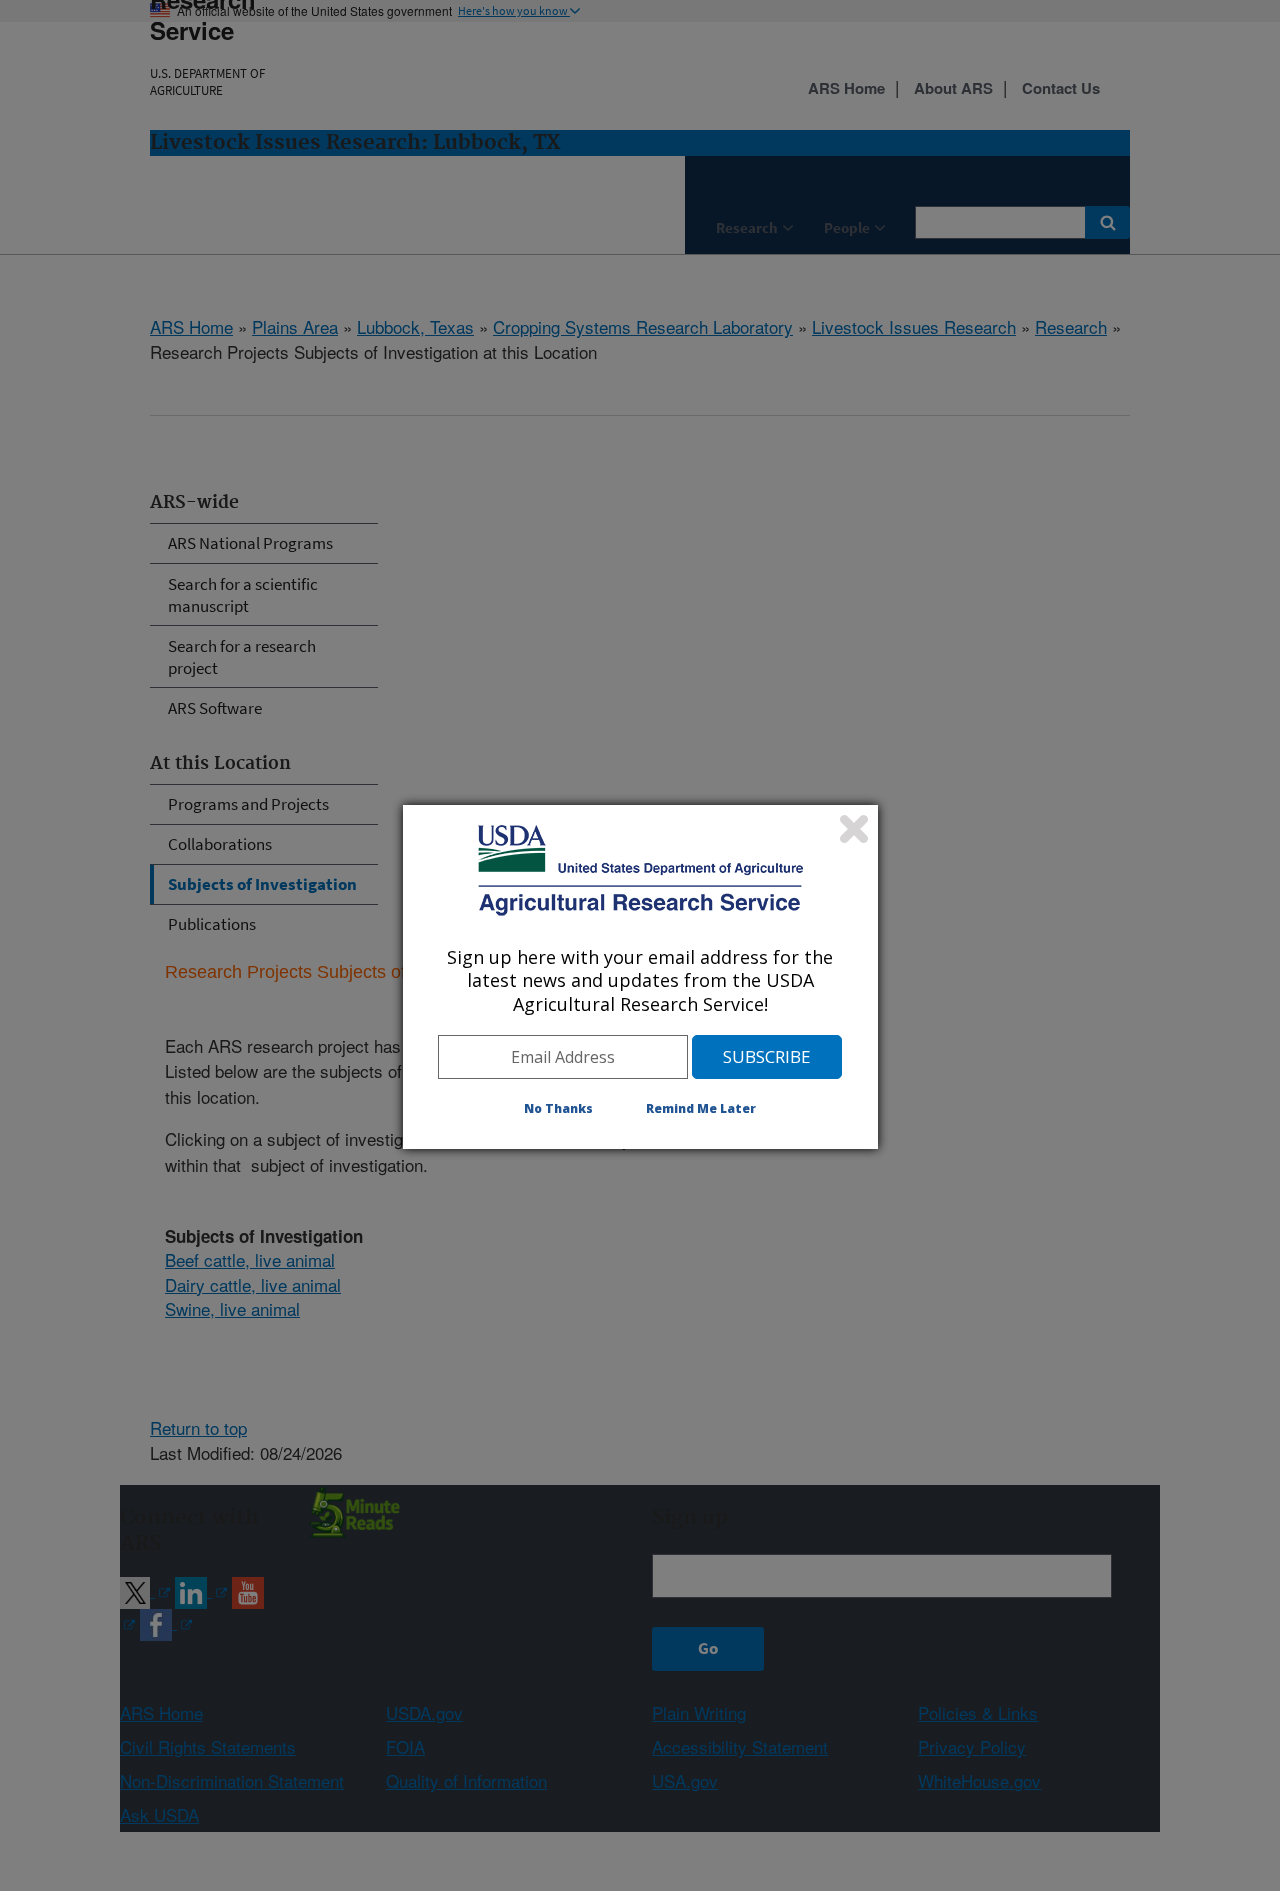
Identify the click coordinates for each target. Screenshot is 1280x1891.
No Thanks (558, 1108)
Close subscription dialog (854, 829)
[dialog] (640, 977)
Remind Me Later (701, 1108)
